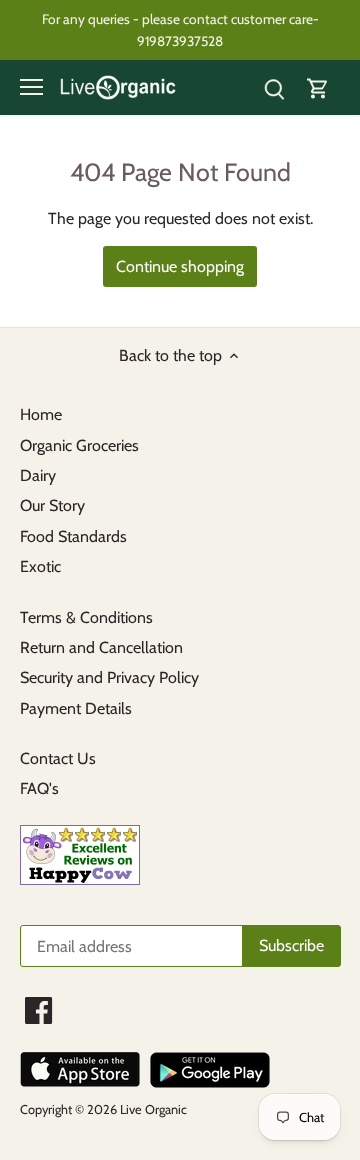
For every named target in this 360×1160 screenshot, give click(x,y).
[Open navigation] (31, 87)
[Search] (274, 87)
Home (41, 414)
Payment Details (76, 708)
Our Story (52, 505)
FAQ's (39, 788)
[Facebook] (38, 1010)
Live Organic (153, 1109)
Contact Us (58, 758)
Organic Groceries (79, 445)
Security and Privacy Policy (109, 677)
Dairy (38, 475)
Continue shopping (180, 266)
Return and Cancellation (101, 647)
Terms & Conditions (86, 617)
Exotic (40, 566)
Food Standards (73, 536)
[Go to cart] (318, 87)
